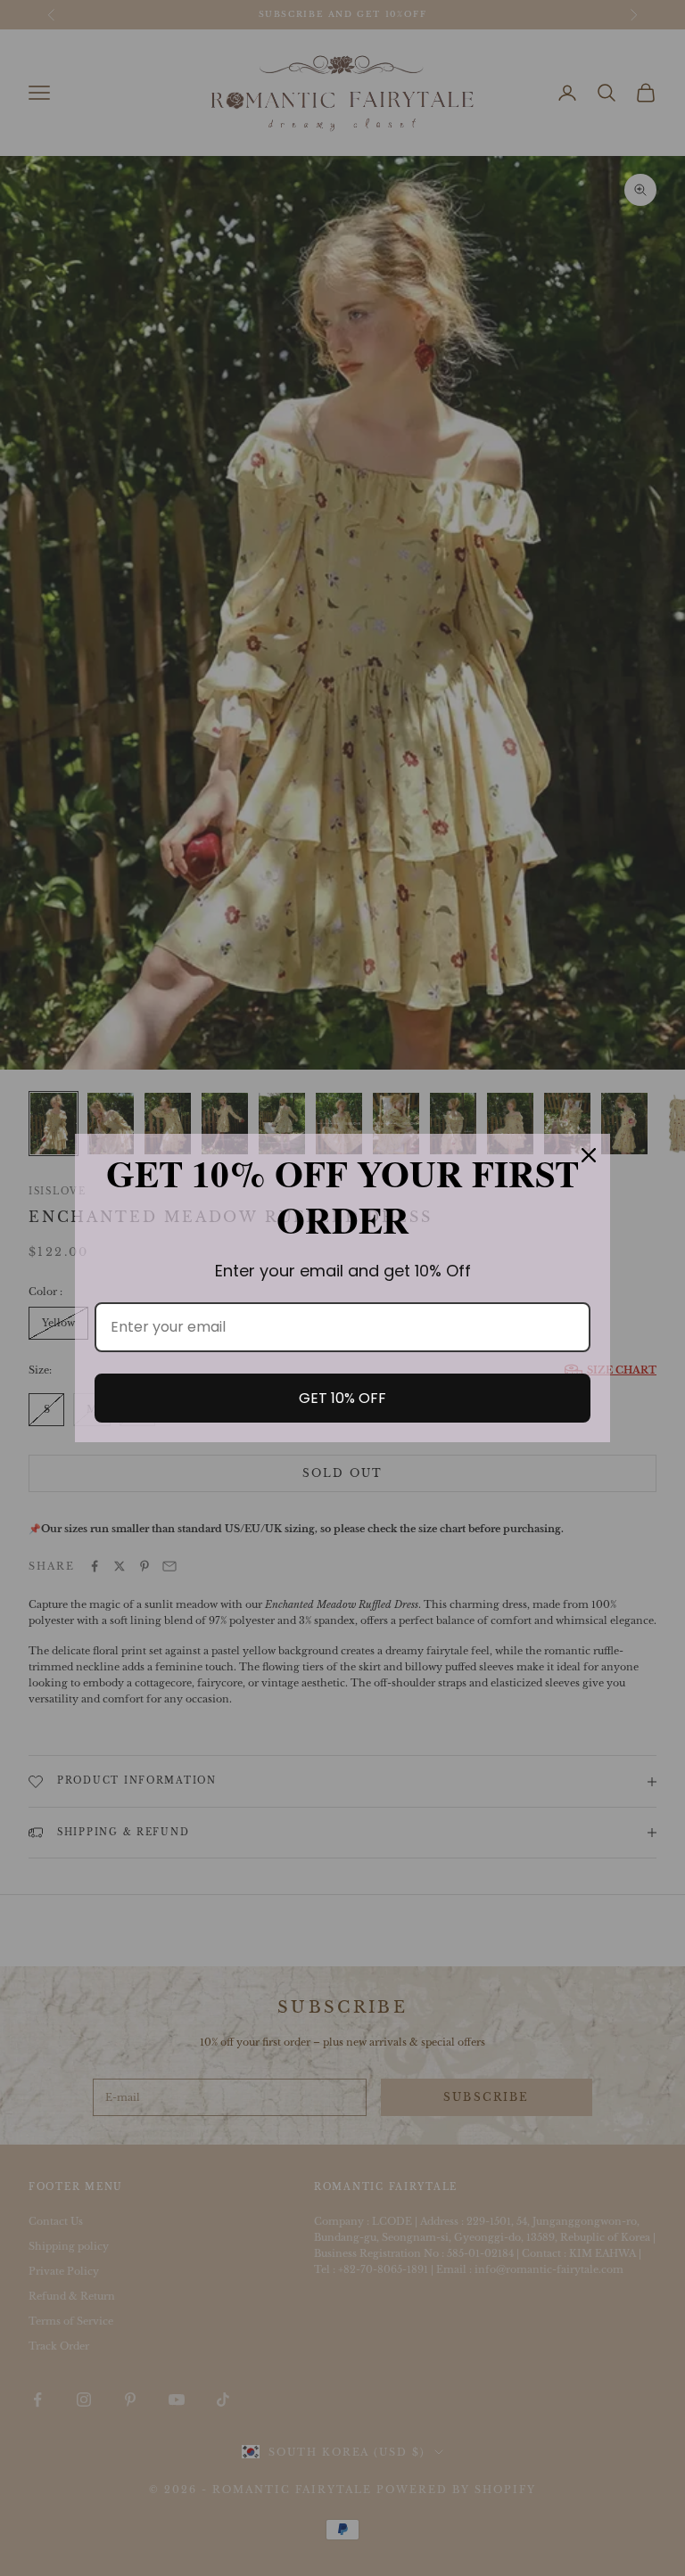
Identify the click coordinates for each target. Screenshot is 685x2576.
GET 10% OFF (342, 1398)
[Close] (589, 1155)
